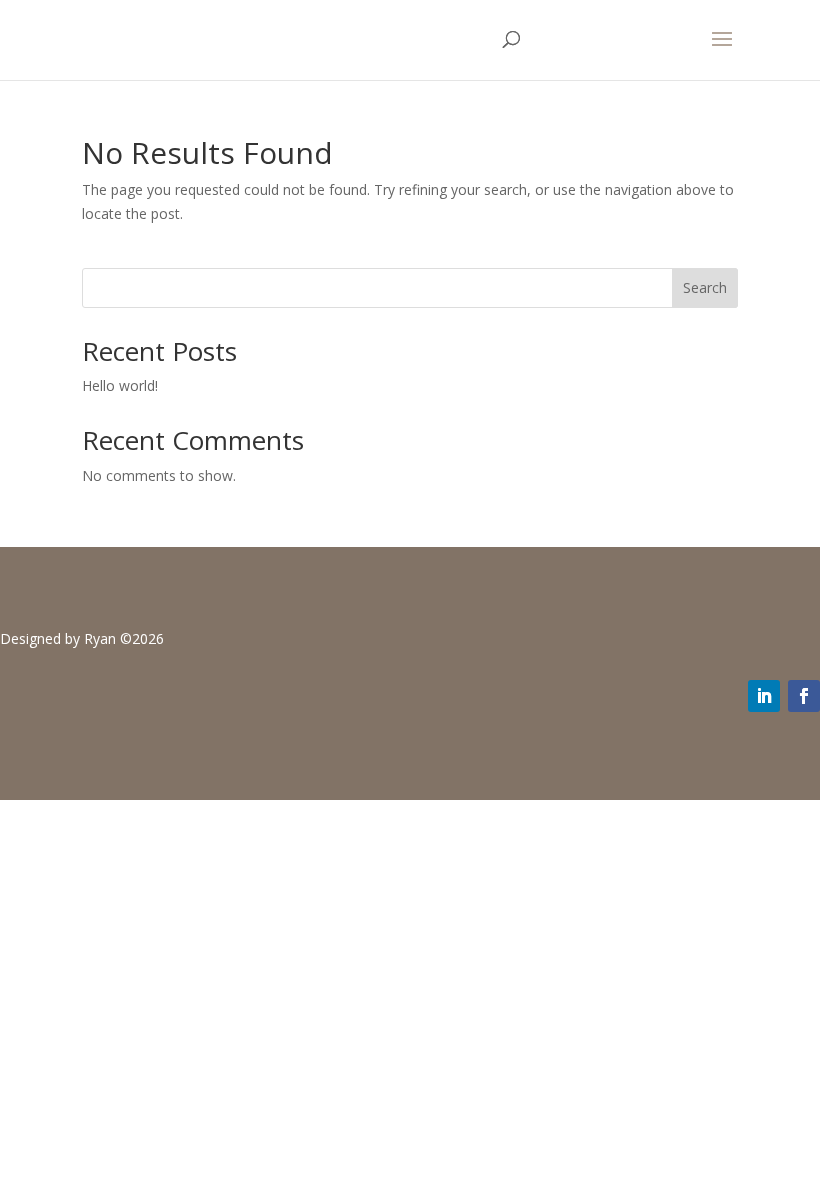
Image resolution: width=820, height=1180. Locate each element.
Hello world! (120, 385)
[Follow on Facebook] (804, 696)
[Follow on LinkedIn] (764, 696)
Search (705, 287)
